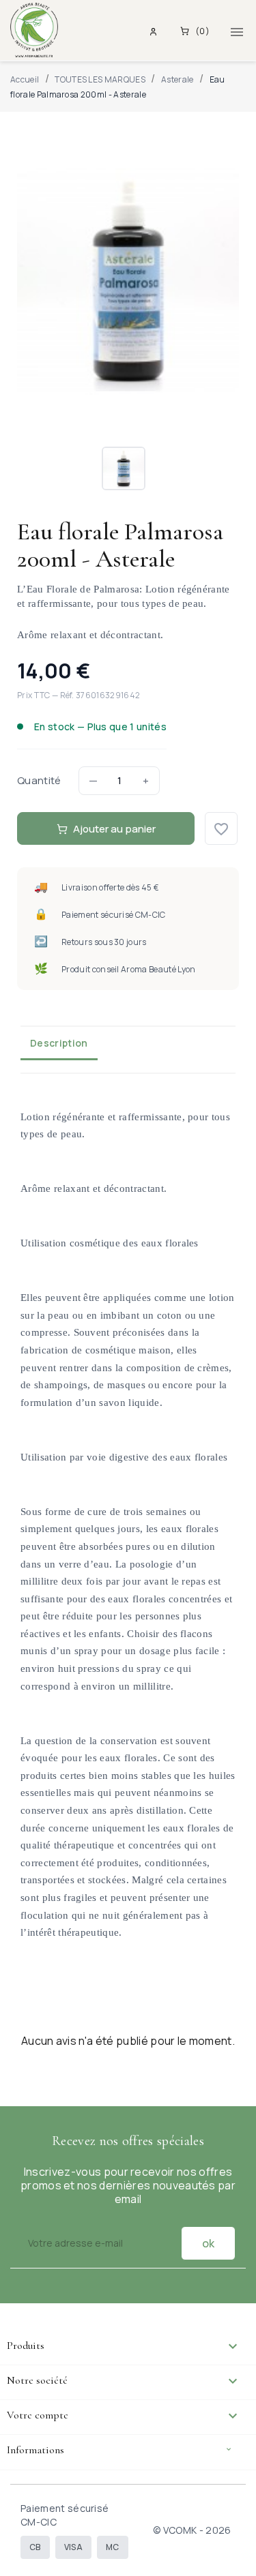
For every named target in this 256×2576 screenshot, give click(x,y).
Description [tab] (59, 1043)
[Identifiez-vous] (155, 31)
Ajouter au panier (114, 829)
